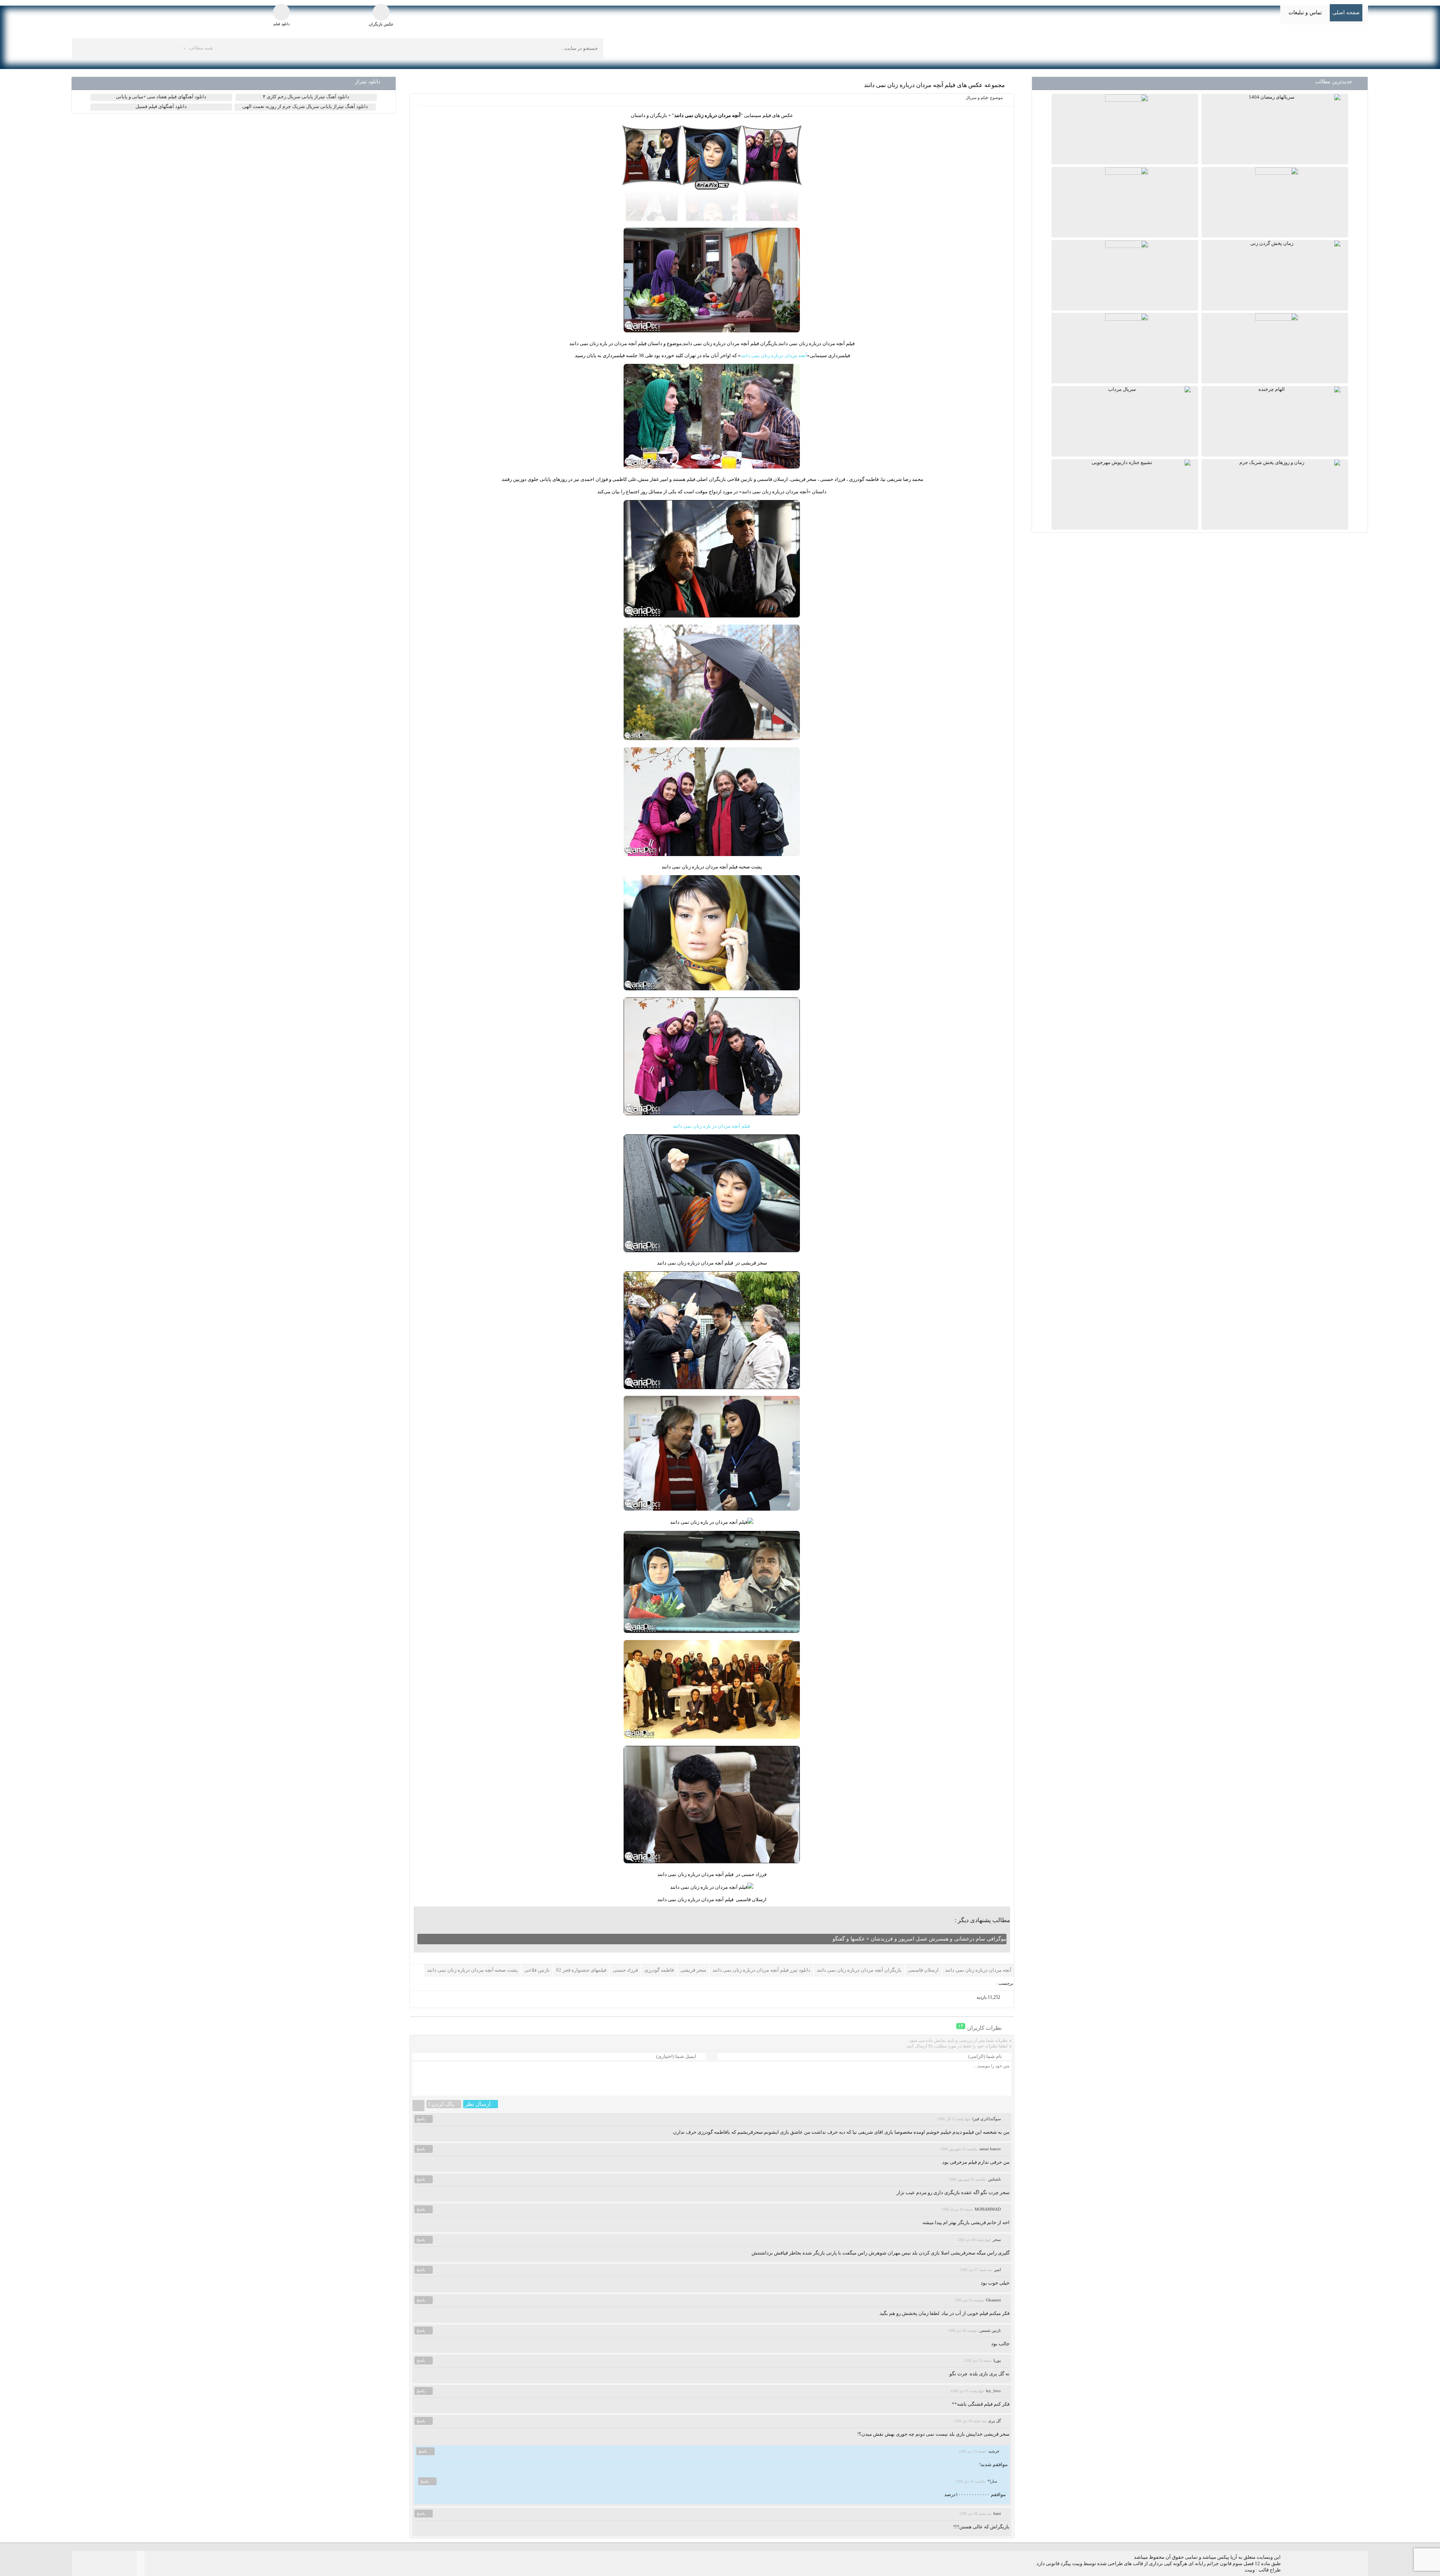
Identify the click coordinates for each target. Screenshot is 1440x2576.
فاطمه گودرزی (659, 1970)
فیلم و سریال (977, 98)
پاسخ (421, 2119)
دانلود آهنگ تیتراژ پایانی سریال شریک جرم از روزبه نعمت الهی (305, 106)
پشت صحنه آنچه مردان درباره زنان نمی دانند (472, 1970)
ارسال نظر (478, 2104)
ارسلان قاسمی (923, 1970)
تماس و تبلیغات (1305, 13)
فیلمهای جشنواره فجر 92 (581, 1970)
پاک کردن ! (441, 2104)
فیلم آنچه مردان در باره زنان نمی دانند (712, 1126)
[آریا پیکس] (1302, 48)
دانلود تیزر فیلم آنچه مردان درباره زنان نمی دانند (761, 1970)
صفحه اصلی (1346, 13)
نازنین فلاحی (537, 1970)
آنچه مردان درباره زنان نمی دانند (774, 355)
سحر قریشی (693, 1970)
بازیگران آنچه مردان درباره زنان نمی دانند (859, 1970)
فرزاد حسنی (625, 1970)
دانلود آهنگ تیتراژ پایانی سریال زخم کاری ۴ (306, 97)
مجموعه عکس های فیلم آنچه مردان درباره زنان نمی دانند (934, 85)
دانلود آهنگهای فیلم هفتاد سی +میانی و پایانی (161, 97)
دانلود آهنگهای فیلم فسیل (161, 106)
